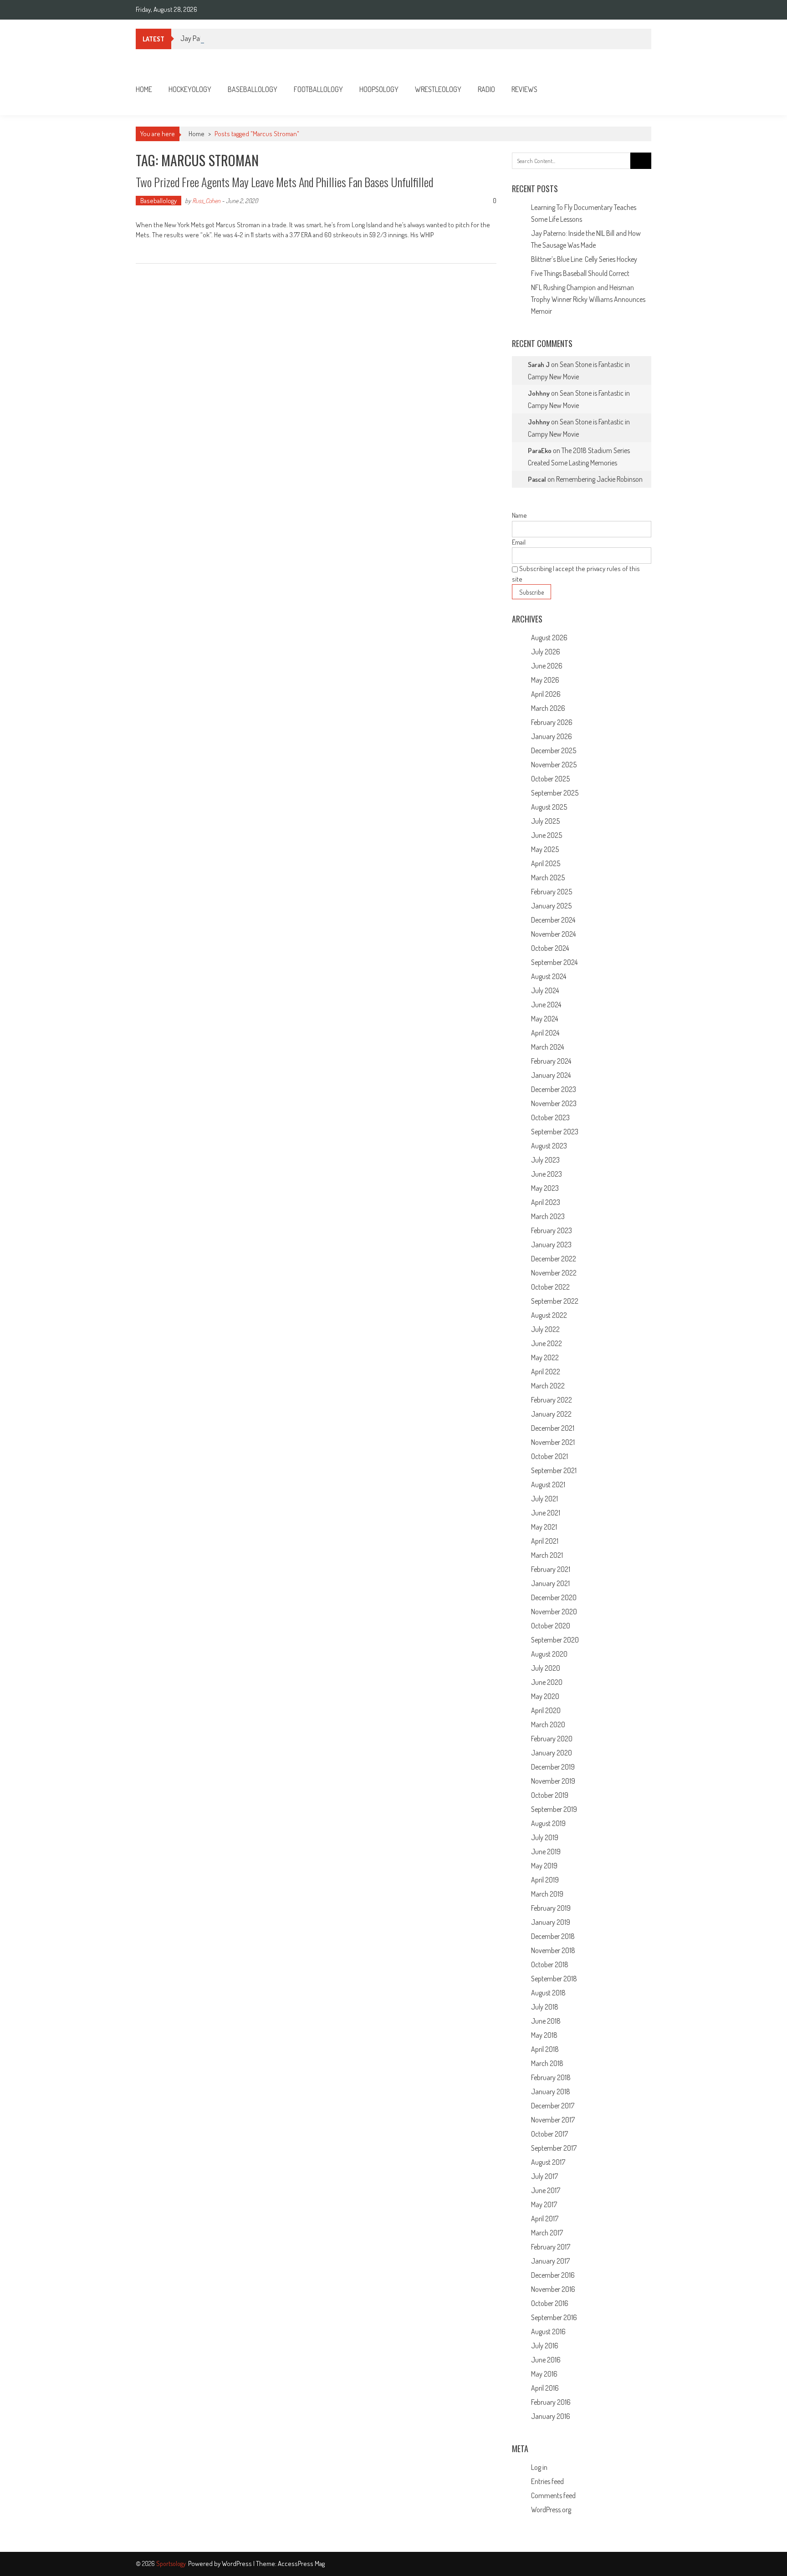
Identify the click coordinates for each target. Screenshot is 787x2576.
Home (144, 89)
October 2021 (549, 1456)
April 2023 (546, 1202)
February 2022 (552, 1400)
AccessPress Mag (301, 2563)
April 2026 (546, 694)
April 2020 (546, 1710)
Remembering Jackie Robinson (599, 479)
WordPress (238, 2563)
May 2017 (544, 2204)
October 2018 (550, 1964)
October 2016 (550, 2303)
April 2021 (545, 1541)
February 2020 (552, 1739)
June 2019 (546, 1852)
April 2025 (546, 863)
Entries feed (547, 2481)
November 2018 (553, 1950)
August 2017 (548, 2162)
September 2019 (554, 1809)
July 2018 (545, 2007)
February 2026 (552, 722)
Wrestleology (438, 89)
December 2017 (553, 2106)
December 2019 (553, 1767)
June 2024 (546, 1005)
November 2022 (554, 1273)
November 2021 (553, 1442)
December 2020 (554, 1597)
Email (519, 542)
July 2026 (546, 652)
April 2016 (545, 2388)
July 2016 (545, 2346)
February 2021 (551, 1569)
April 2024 (545, 1033)
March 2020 (548, 1724)
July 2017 (544, 2176)
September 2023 (555, 1132)
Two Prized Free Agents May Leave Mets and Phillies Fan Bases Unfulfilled (284, 182)
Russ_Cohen (206, 201)
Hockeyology (190, 89)
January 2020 (552, 1753)
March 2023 (548, 1216)
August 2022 (549, 1315)
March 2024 (547, 1047)
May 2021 (544, 1527)
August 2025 (549, 807)
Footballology (318, 89)
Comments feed (553, 2495)
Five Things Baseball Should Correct (580, 273)
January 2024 (551, 1075)
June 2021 (546, 1513)
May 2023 (545, 1188)
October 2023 (550, 1117)
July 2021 (544, 1499)
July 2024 (545, 990)
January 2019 (551, 1922)
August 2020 (549, 1654)
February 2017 (551, 2247)
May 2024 (544, 1019)
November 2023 (554, 1103)
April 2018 (545, 2049)
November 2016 (553, 2289)
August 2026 (549, 638)
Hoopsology (379, 89)
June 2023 (547, 1174)
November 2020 (554, 1612)
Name (519, 515)
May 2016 (544, 2374)
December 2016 (553, 2275)
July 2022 (545, 1329)
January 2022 (551, 1414)
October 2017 (549, 2134)
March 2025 (548, 877)
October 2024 (550, 948)
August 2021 (548, 1484)
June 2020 (547, 1682)
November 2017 (553, 2120)
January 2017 (550, 2261)
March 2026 (548, 708)
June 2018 (546, 2021)
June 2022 (547, 1343)
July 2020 (546, 1668)
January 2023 (551, 1245)
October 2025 (550, 779)
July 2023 (545, 1160)
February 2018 (551, 2077)
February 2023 (552, 1230)
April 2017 (545, 2219)
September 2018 (554, 1979)
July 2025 (545, 821)
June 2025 (547, 835)
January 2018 (551, 2091)
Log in (539, 2467)
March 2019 (547, 1894)
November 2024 (553, 934)
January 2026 (552, 736)
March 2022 (548, 1386)
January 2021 (550, 1583)
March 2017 (547, 2233)
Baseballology (253, 89)
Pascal (537, 479)
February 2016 (551, 2402)
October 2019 (550, 1795)
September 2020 (555, 1640)
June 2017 (546, 2190)
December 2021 (553, 1428)
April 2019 (545, 1880)
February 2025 (552, 892)
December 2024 (553, 920)
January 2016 (551, 2416)
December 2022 (554, 1259)
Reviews (524, 89)
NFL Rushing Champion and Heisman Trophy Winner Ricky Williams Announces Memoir (588, 299)
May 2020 (545, 1696)
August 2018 (548, 1993)
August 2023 (549, 1146)
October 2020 (551, 1626)
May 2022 (545, 1357)
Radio (486, 89)
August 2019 (548, 1823)
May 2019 (544, 1866)
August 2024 (549, 976)
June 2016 (546, 2360)
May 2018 (544, 2035)
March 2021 (547, 1555)
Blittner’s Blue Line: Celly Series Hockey (584, 259)
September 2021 (554, 1470)
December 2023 (554, 1089)
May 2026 (545, 680)
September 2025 (555, 793)
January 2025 (551, 906)
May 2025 (545, 849)
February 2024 (551, 1061)
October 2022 (550, 1287)
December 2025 (554, 750)
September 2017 (554, 2148)
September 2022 (555, 1301)
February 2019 (551, 1908)
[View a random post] (637, 89)
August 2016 (548, 2331)
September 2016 (554, 2317)
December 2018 (553, 1936)
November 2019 (553, 1781)
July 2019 (545, 1837)
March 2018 (547, 2063)
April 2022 (546, 1372)
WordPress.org (551, 2510)
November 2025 (554, 765)
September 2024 (554, 962)
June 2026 (547, 666)
